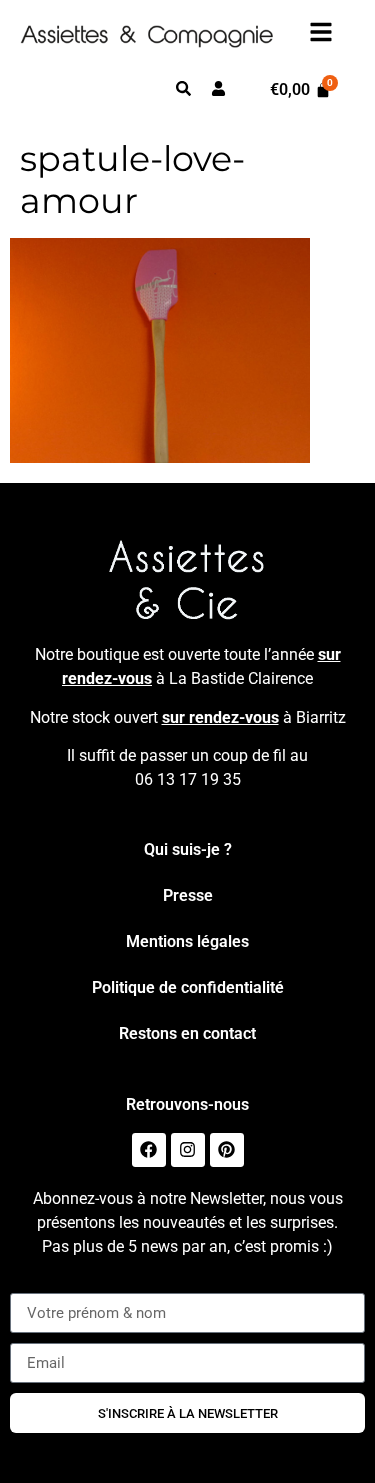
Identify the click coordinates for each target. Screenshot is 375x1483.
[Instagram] (188, 1150)
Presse (188, 895)
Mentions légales (187, 941)
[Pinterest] (227, 1150)
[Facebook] (149, 1150)
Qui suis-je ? (188, 849)
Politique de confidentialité (188, 987)
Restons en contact (187, 1033)
